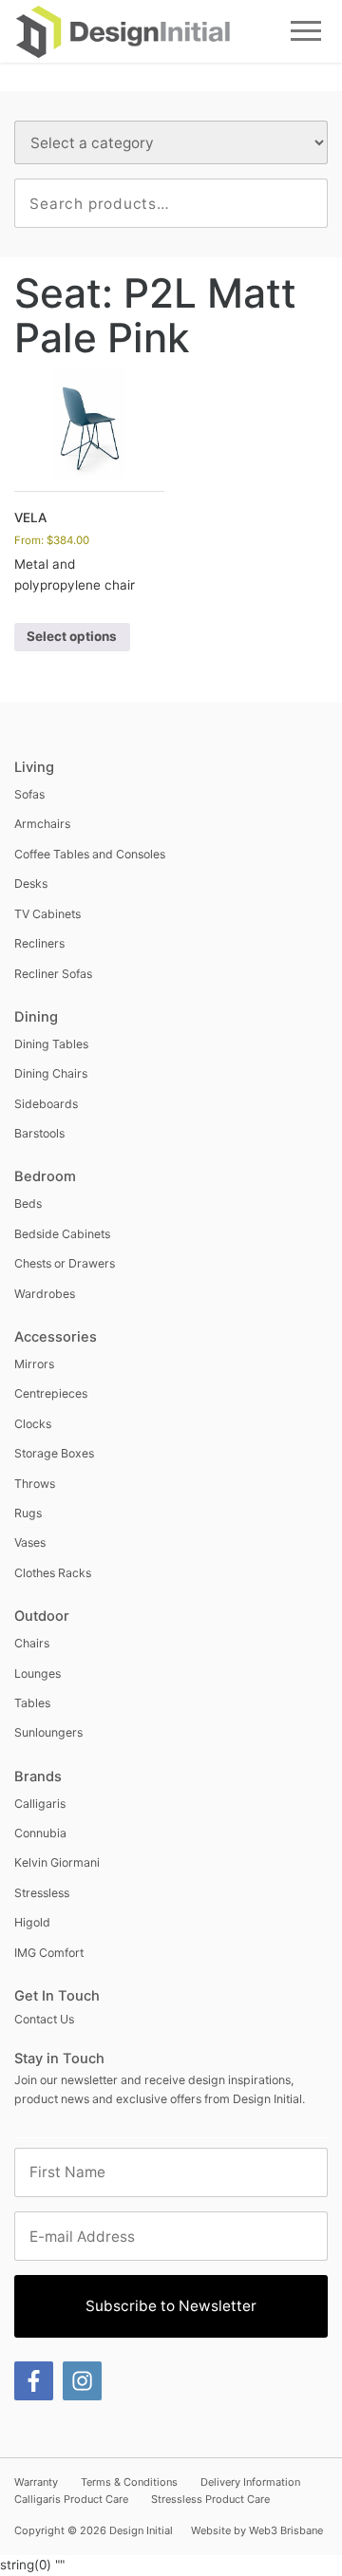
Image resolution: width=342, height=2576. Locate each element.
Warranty (36, 2482)
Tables (32, 1703)
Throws (35, 1484)
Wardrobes (45, 1294)
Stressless (42, 1893)
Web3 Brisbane (286, 2530)
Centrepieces (51, 1393)
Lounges (38, 1673)
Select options (72, 636)
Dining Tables (51, 1044)
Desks (31, 884)
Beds (28, 1203)
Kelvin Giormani (57, 1862)
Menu (306, 31)
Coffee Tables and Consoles (90, 854)
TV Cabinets (47, 914)
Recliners (39, 943)
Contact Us (44, 2019)
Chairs (32, 1643)
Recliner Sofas (53, 974)
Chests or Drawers (65, 1263)
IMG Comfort (49, 1953)
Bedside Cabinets (62, 1234)
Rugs (28, 1513)
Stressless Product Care (210, 2499)
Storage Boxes (54, 1453)
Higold (32, 1922)
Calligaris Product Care (71, 2499)
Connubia (40, 1833)
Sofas (29, 794)
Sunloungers (48, 1732)
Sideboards (46, 1104)
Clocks (33, 1424)
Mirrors (34, 1364)
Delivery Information (250, 2482)
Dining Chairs (51, 1073)
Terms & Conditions (129, 2482)
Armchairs (42, 824)
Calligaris (40, 1804)
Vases (30, 1542)
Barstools (39, 1133)
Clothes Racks (53, 1573)
